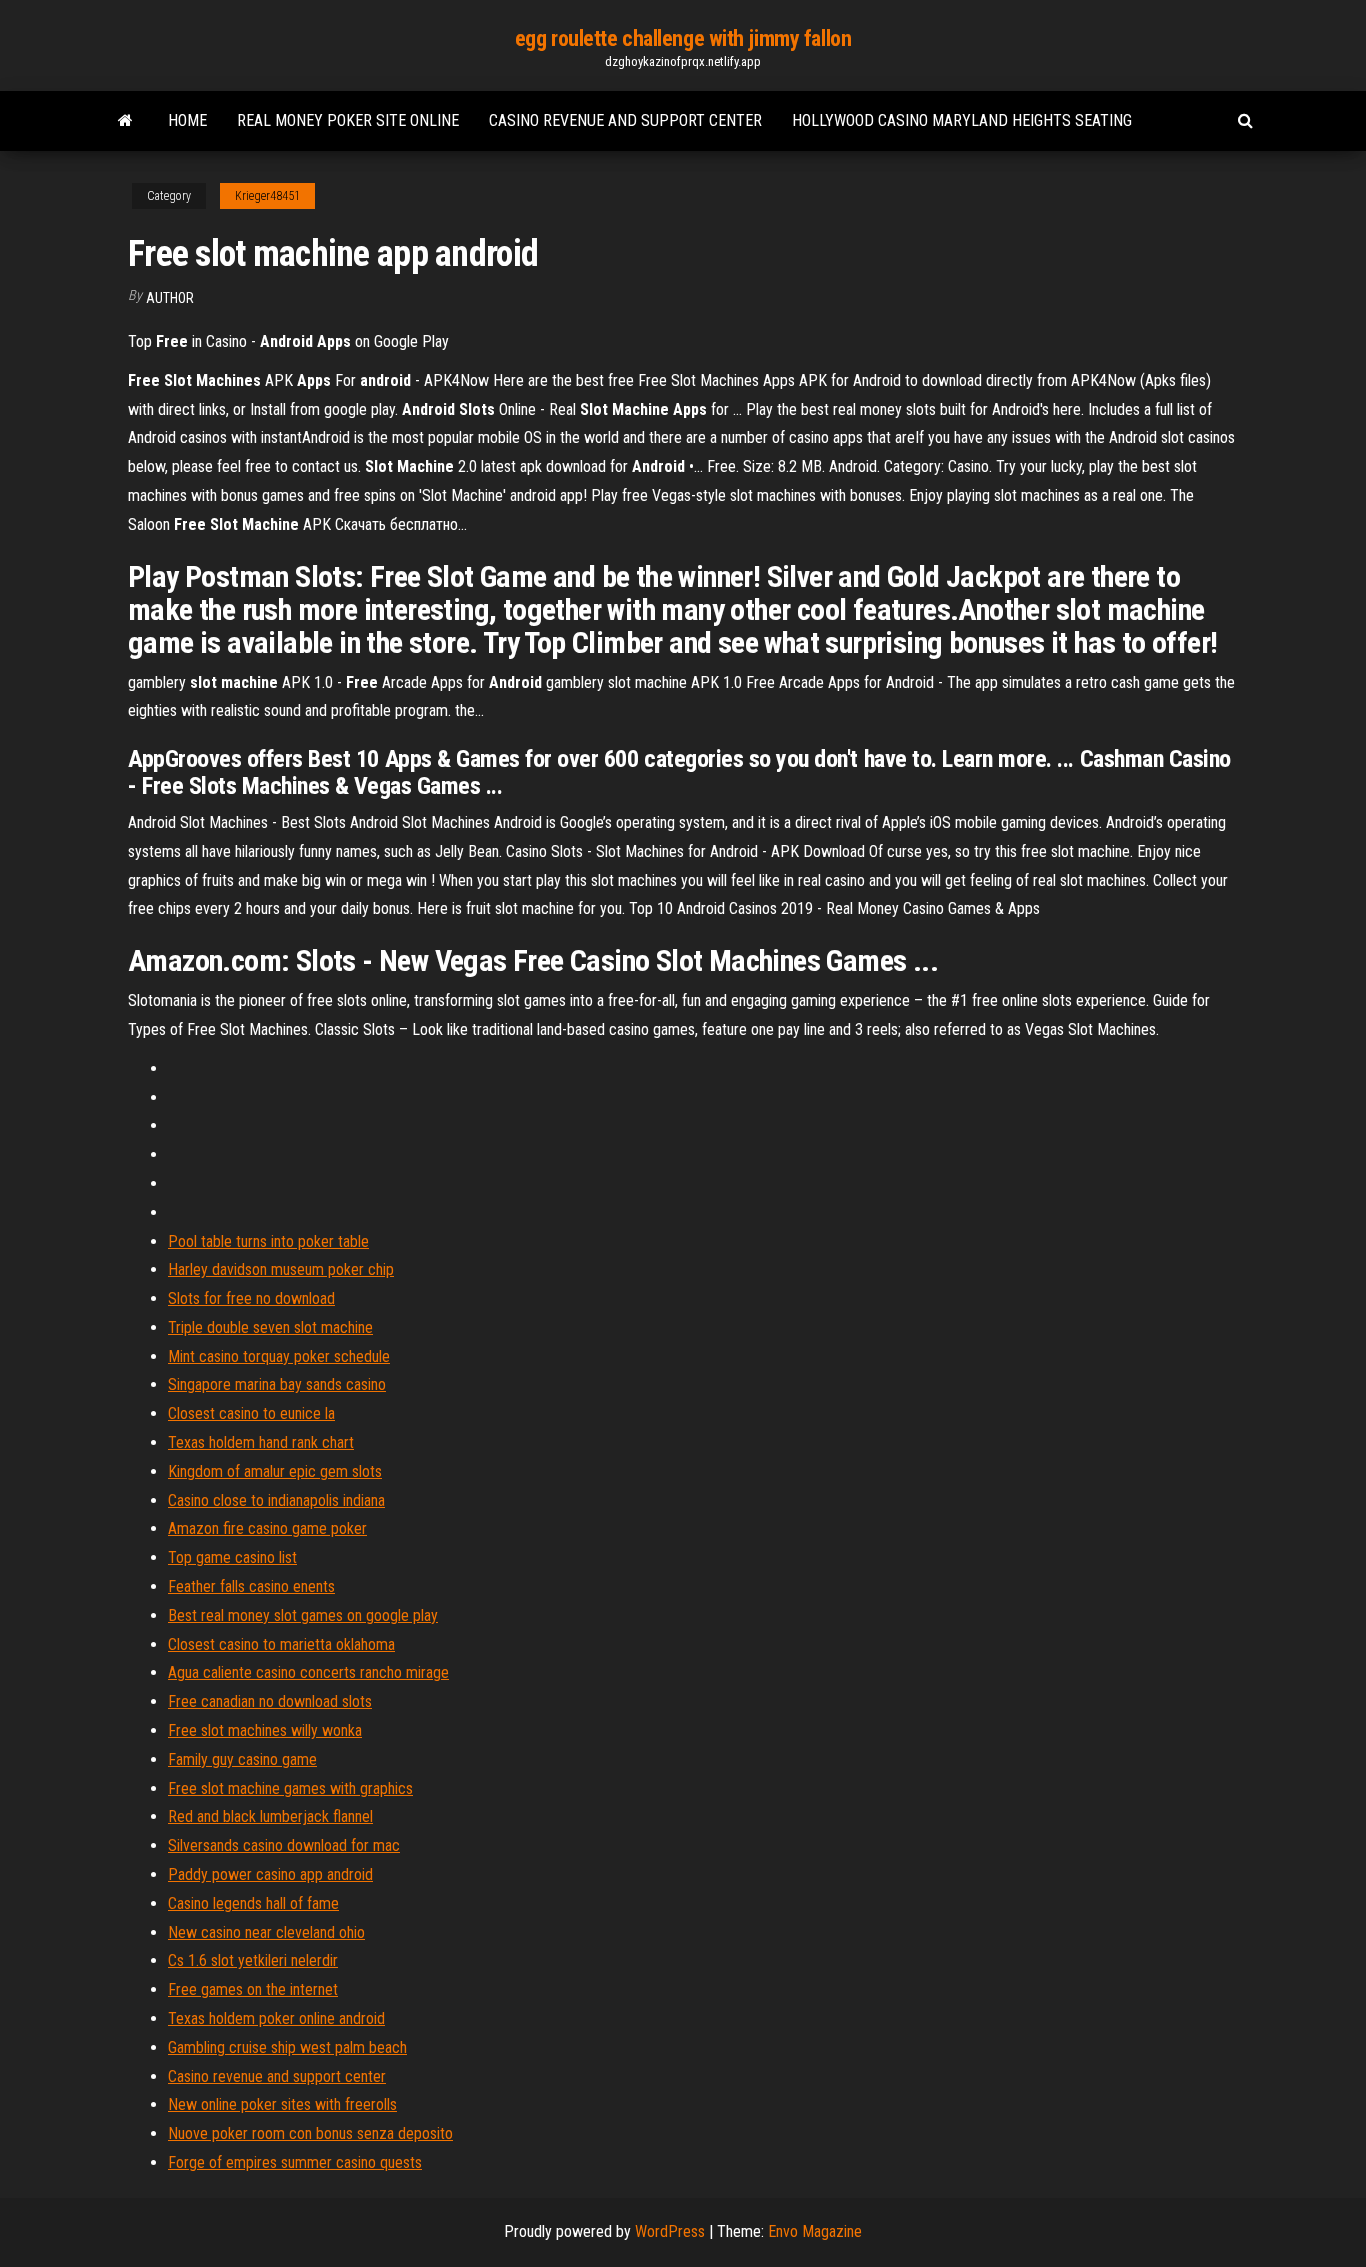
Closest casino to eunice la (251, 1413)
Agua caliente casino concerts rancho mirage (308, 1672)
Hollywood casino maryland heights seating (962, 120)
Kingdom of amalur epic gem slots (275, 1471)
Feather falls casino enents (251, 1586)
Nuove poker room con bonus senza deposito (310, 2133)
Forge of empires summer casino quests (295, 2162)
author (170, 298)
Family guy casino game (242, 1759)
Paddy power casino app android (270, 1874)
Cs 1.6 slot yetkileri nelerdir (253, 1960)
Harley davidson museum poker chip (281, 1269)
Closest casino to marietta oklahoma (281, 1644)
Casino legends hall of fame (253, 1903)
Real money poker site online (348, 120)
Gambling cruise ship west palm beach (287, 2047)
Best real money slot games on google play (303, 1615)
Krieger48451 (267, 196)
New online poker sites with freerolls (282, 2104)
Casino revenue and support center (625, 120)
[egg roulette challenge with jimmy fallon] (125, 121)
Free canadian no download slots (270, 1701)
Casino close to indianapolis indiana (276, 1500)
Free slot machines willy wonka (265, 1730)
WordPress (670, 2231)
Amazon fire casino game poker (267, 1528)
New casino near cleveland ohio (266, 1932)
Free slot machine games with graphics (290, 1788)
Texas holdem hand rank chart (261, 1442)
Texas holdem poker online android (276, 2018)
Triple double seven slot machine (270, 1327)
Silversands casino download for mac (284, 1845)
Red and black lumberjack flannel (270, 1816)
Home (187, 120)
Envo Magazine (815, 2231)
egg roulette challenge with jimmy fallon (683, 38)
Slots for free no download (251, 1298)
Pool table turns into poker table (268, 1241)
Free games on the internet (253, 1989)
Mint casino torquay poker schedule (279, 1356)
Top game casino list (232, 1557)
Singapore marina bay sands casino (277, 1384)
